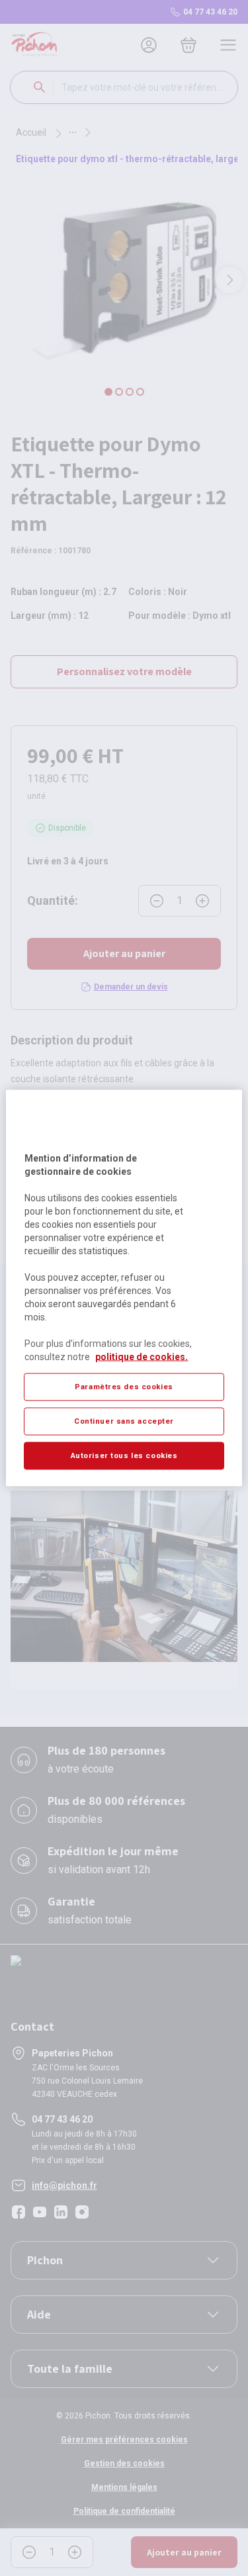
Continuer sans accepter (124, 1421)
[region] (124, 1288)
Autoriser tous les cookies (124, 1455)
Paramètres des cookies (124, 1387)
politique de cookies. (142, 1357)
